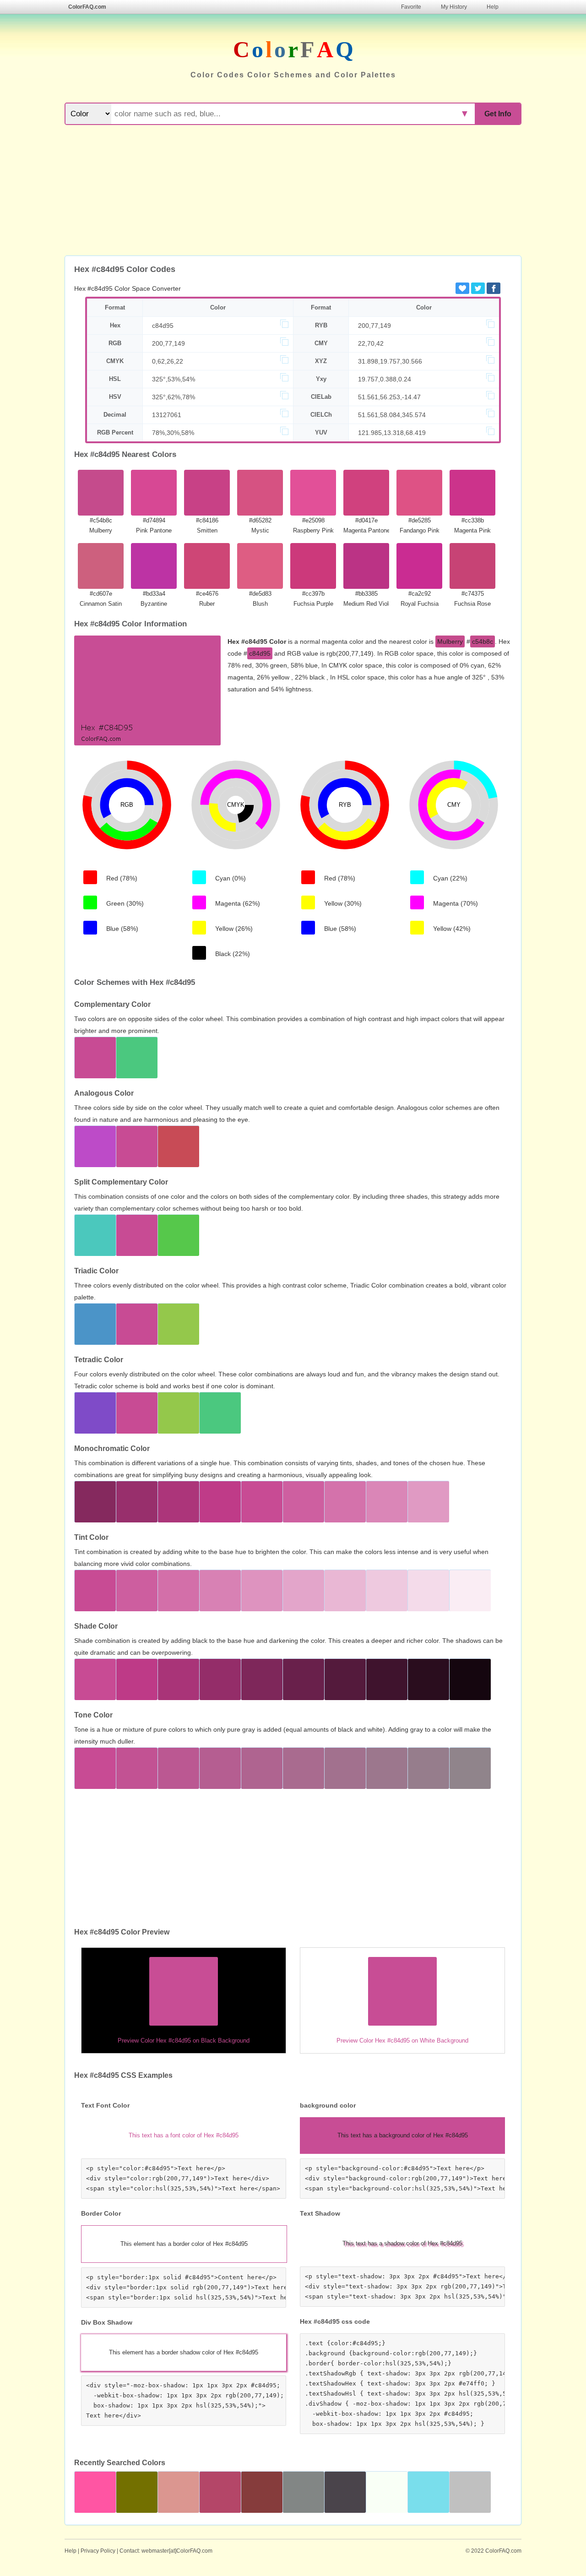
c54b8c (483, 641)
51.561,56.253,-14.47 (389, 397)
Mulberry (450, 641)
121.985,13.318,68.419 (392, 433)
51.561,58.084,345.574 (392, 415)
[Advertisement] (293, 191)
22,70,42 (371, 343)
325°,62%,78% (174, 397)
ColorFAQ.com (87, 7)
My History (454, 7)
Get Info (498, 114)
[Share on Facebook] (494, 288)
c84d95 (163, 326)
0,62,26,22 (168, 361)
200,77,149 (374, 326)
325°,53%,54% (174, 379)
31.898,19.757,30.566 (390, 361)
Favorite (411, 7)
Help (493, 7)
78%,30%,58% (173, 433)
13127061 (167, 415)
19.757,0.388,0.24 (385, 379)
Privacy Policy (98, 2551)
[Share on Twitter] (478, 288)
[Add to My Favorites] (462, 288)
